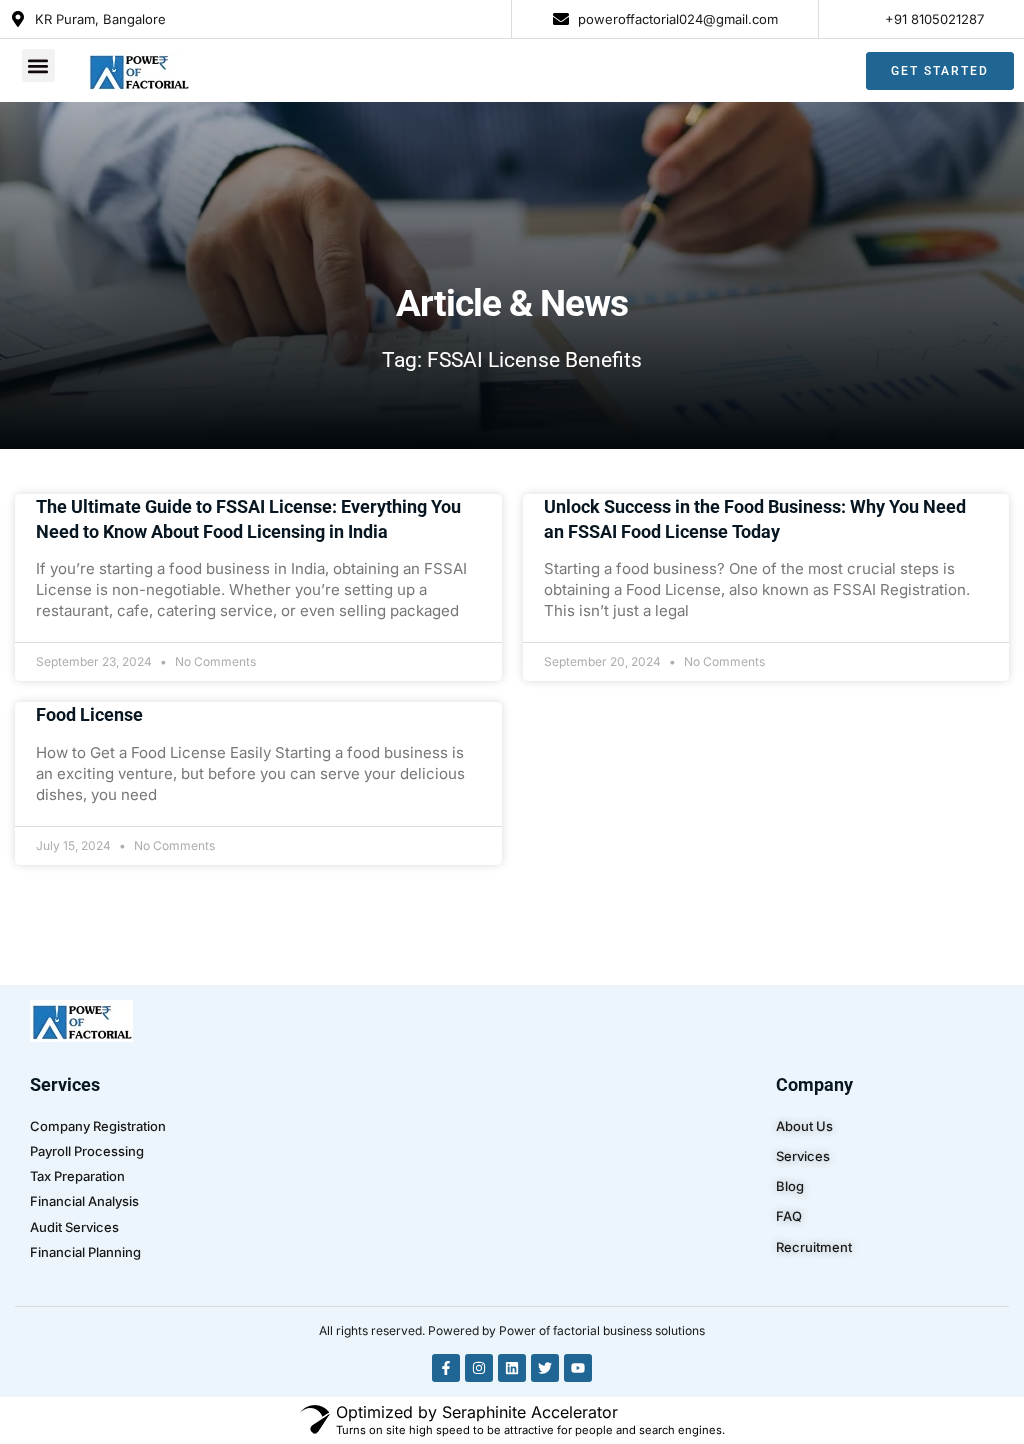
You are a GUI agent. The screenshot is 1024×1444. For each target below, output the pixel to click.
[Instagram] (479, 1368)
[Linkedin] (512, 1368)
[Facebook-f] (446, 1368)
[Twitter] (545, 1368)
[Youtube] (578, 1368)
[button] (38, 65)
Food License (89, 714)
